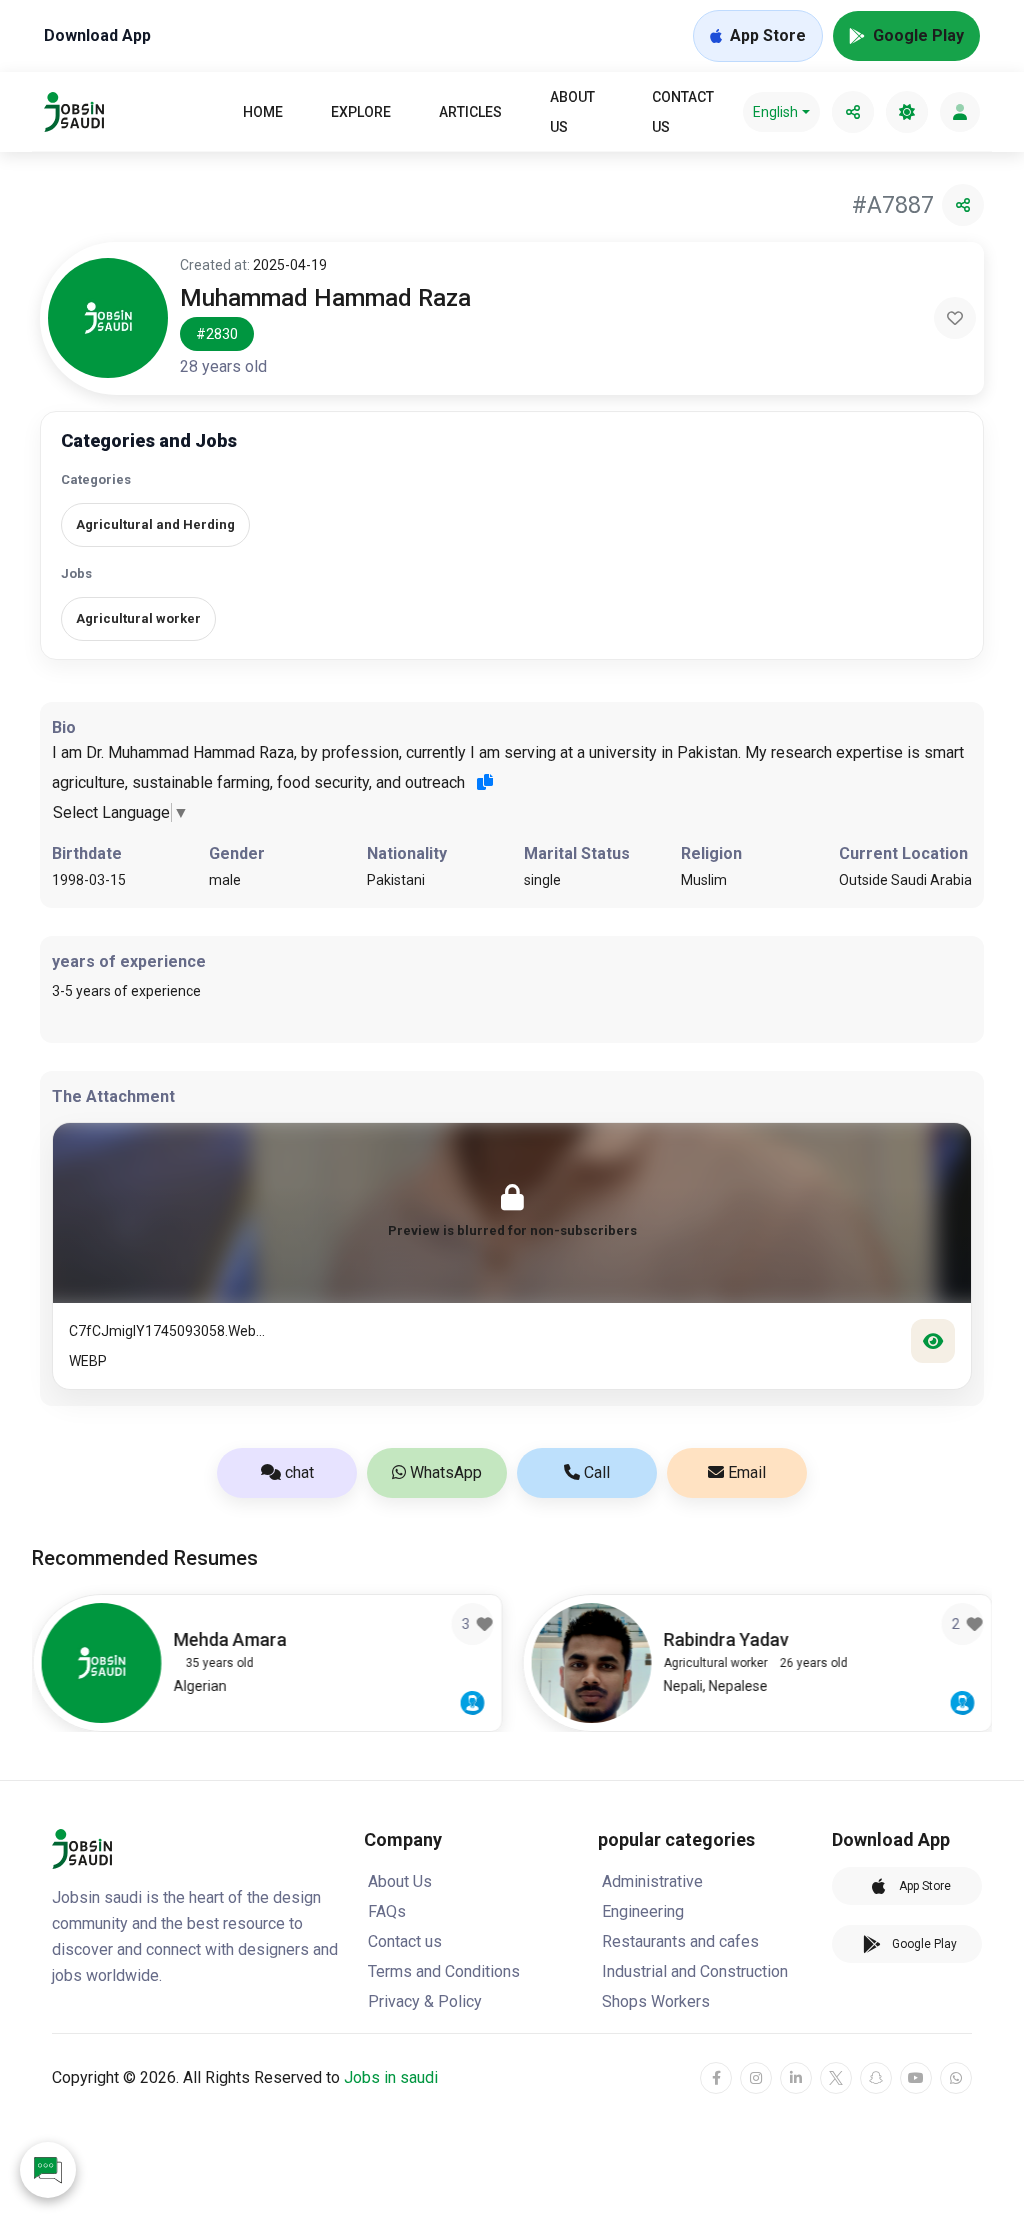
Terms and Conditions (444, 1971)
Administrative (652, 1881)
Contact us (683, 112)
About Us (572, 112)
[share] (853, 112)
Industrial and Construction (695, 1971)
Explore (361, 112)
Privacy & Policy (425, 2001)
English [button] (775, 112)
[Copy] (485, 782)
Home (263, 112)
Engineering (643, 1911)
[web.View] (933, 1341)
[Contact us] (48, 2170)
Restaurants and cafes (680, 1941)
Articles (470, 112)
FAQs (387, 1911)
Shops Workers (656, 2001)
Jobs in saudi (391, 2077)
